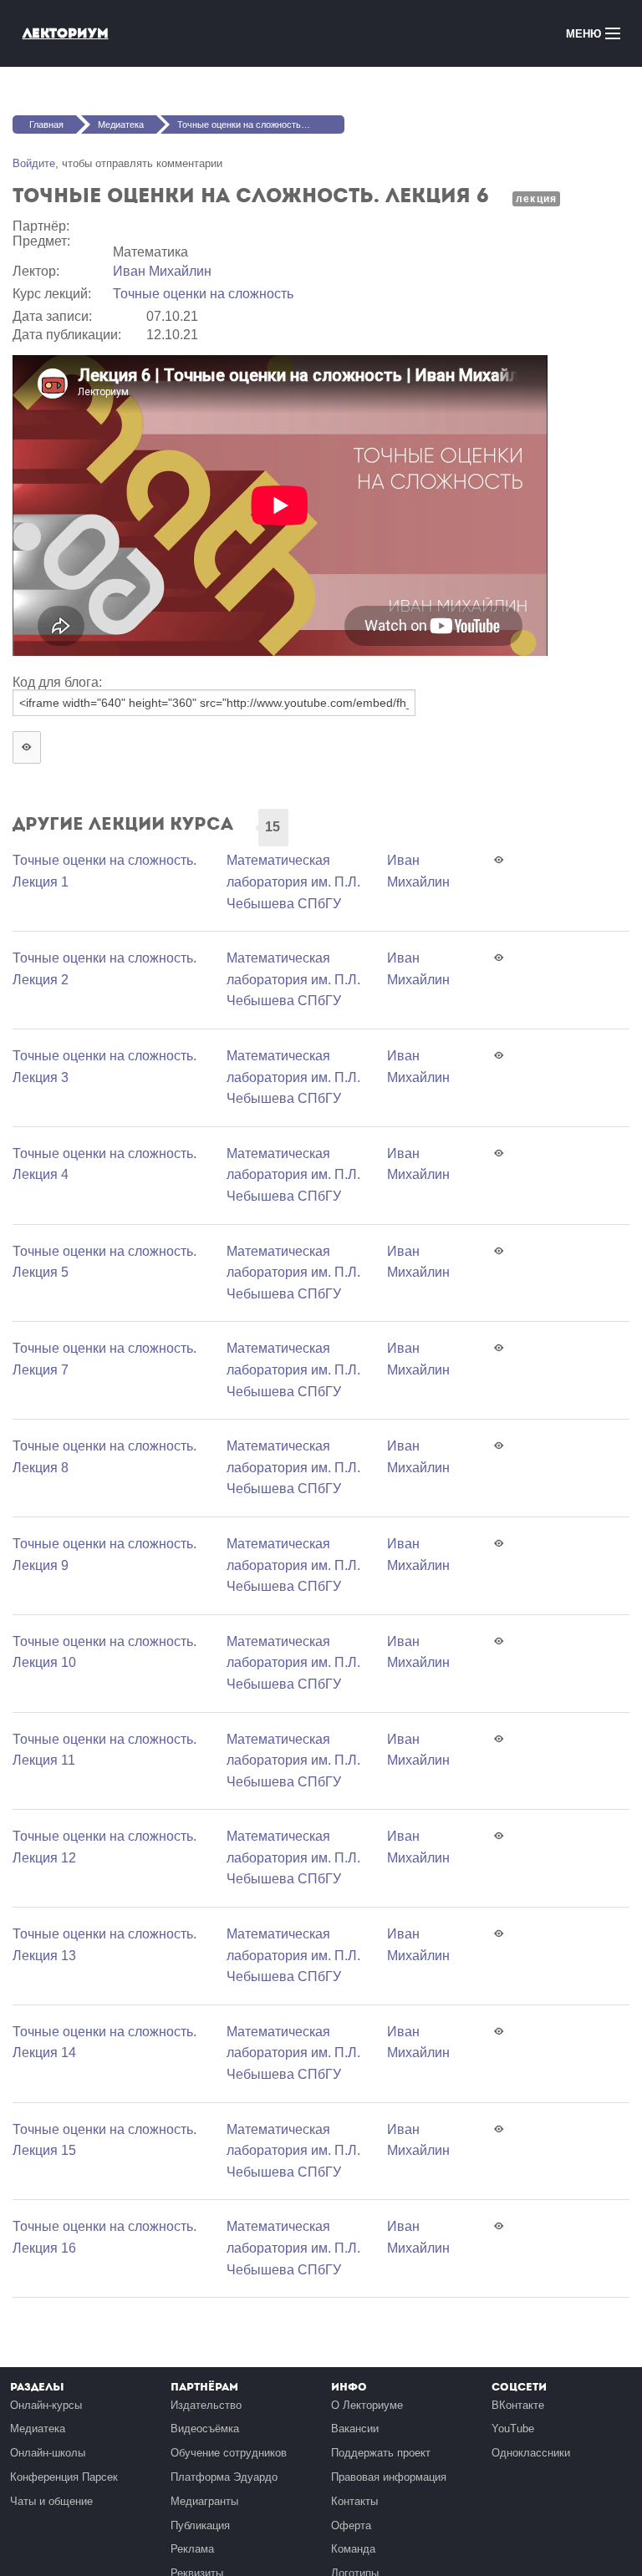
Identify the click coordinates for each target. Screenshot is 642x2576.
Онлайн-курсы (46, 2405)
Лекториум (66, 33)
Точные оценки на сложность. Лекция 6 (260, 124)
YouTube (513, 2429)
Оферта (351, 2525)
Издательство (206, 2405)
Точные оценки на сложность (203, 294)
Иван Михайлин (162, 271)
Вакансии (355, 2429)
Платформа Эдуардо (224, 2477)
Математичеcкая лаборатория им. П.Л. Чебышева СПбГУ (293, 882)
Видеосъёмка (205, 2429)
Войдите (34, 163)
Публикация (200, 2525)
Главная (46, 124)
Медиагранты (204, 2501)
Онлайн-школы (48, 2453)
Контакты (354, 2501)
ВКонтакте (518, 2405)
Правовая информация (389, 2477)
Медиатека (121, 124)
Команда (353, 2549)
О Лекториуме (367, 2405)
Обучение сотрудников (229, 2453)
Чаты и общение (51, 2501)
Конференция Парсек (64, 2477)
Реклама (192, 2549)
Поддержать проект (381, 2453)
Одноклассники (531, 2453)
